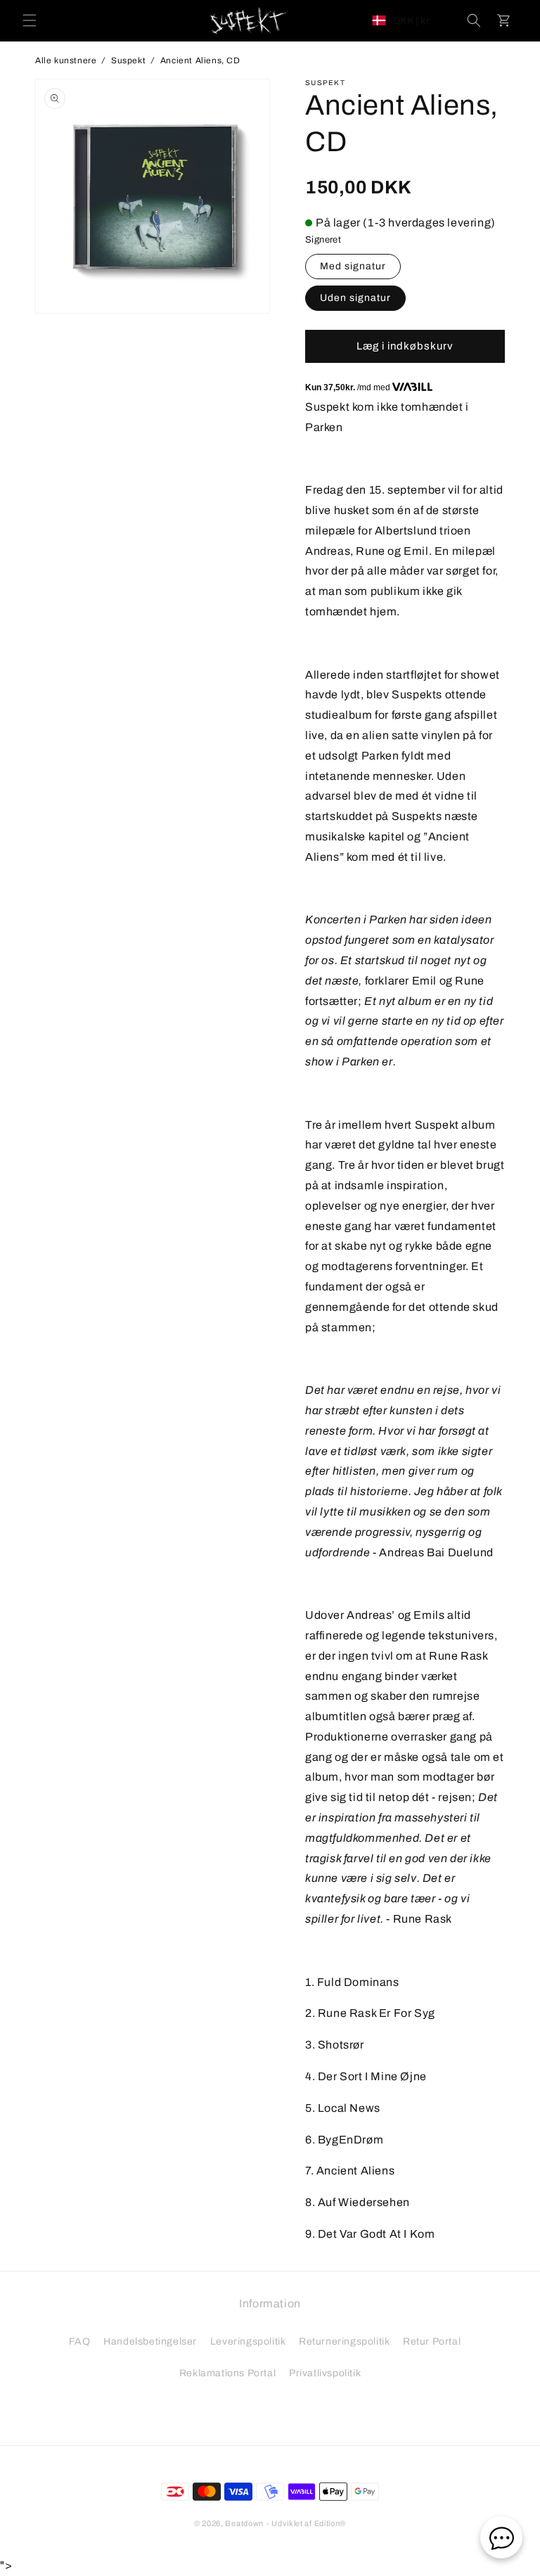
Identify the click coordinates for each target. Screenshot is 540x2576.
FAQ (80, 2341)
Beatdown (244, 2523)
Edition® (330, 2523)
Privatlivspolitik (325, 2373)
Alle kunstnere (66, 60)
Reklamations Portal (227, 2373)
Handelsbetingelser (150, 2341)
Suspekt (128, 60)
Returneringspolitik (344, 2341)
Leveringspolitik (248, 2341)
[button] (30, 20)
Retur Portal (432, 2341)
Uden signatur (355, 298)
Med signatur (353, 266)
